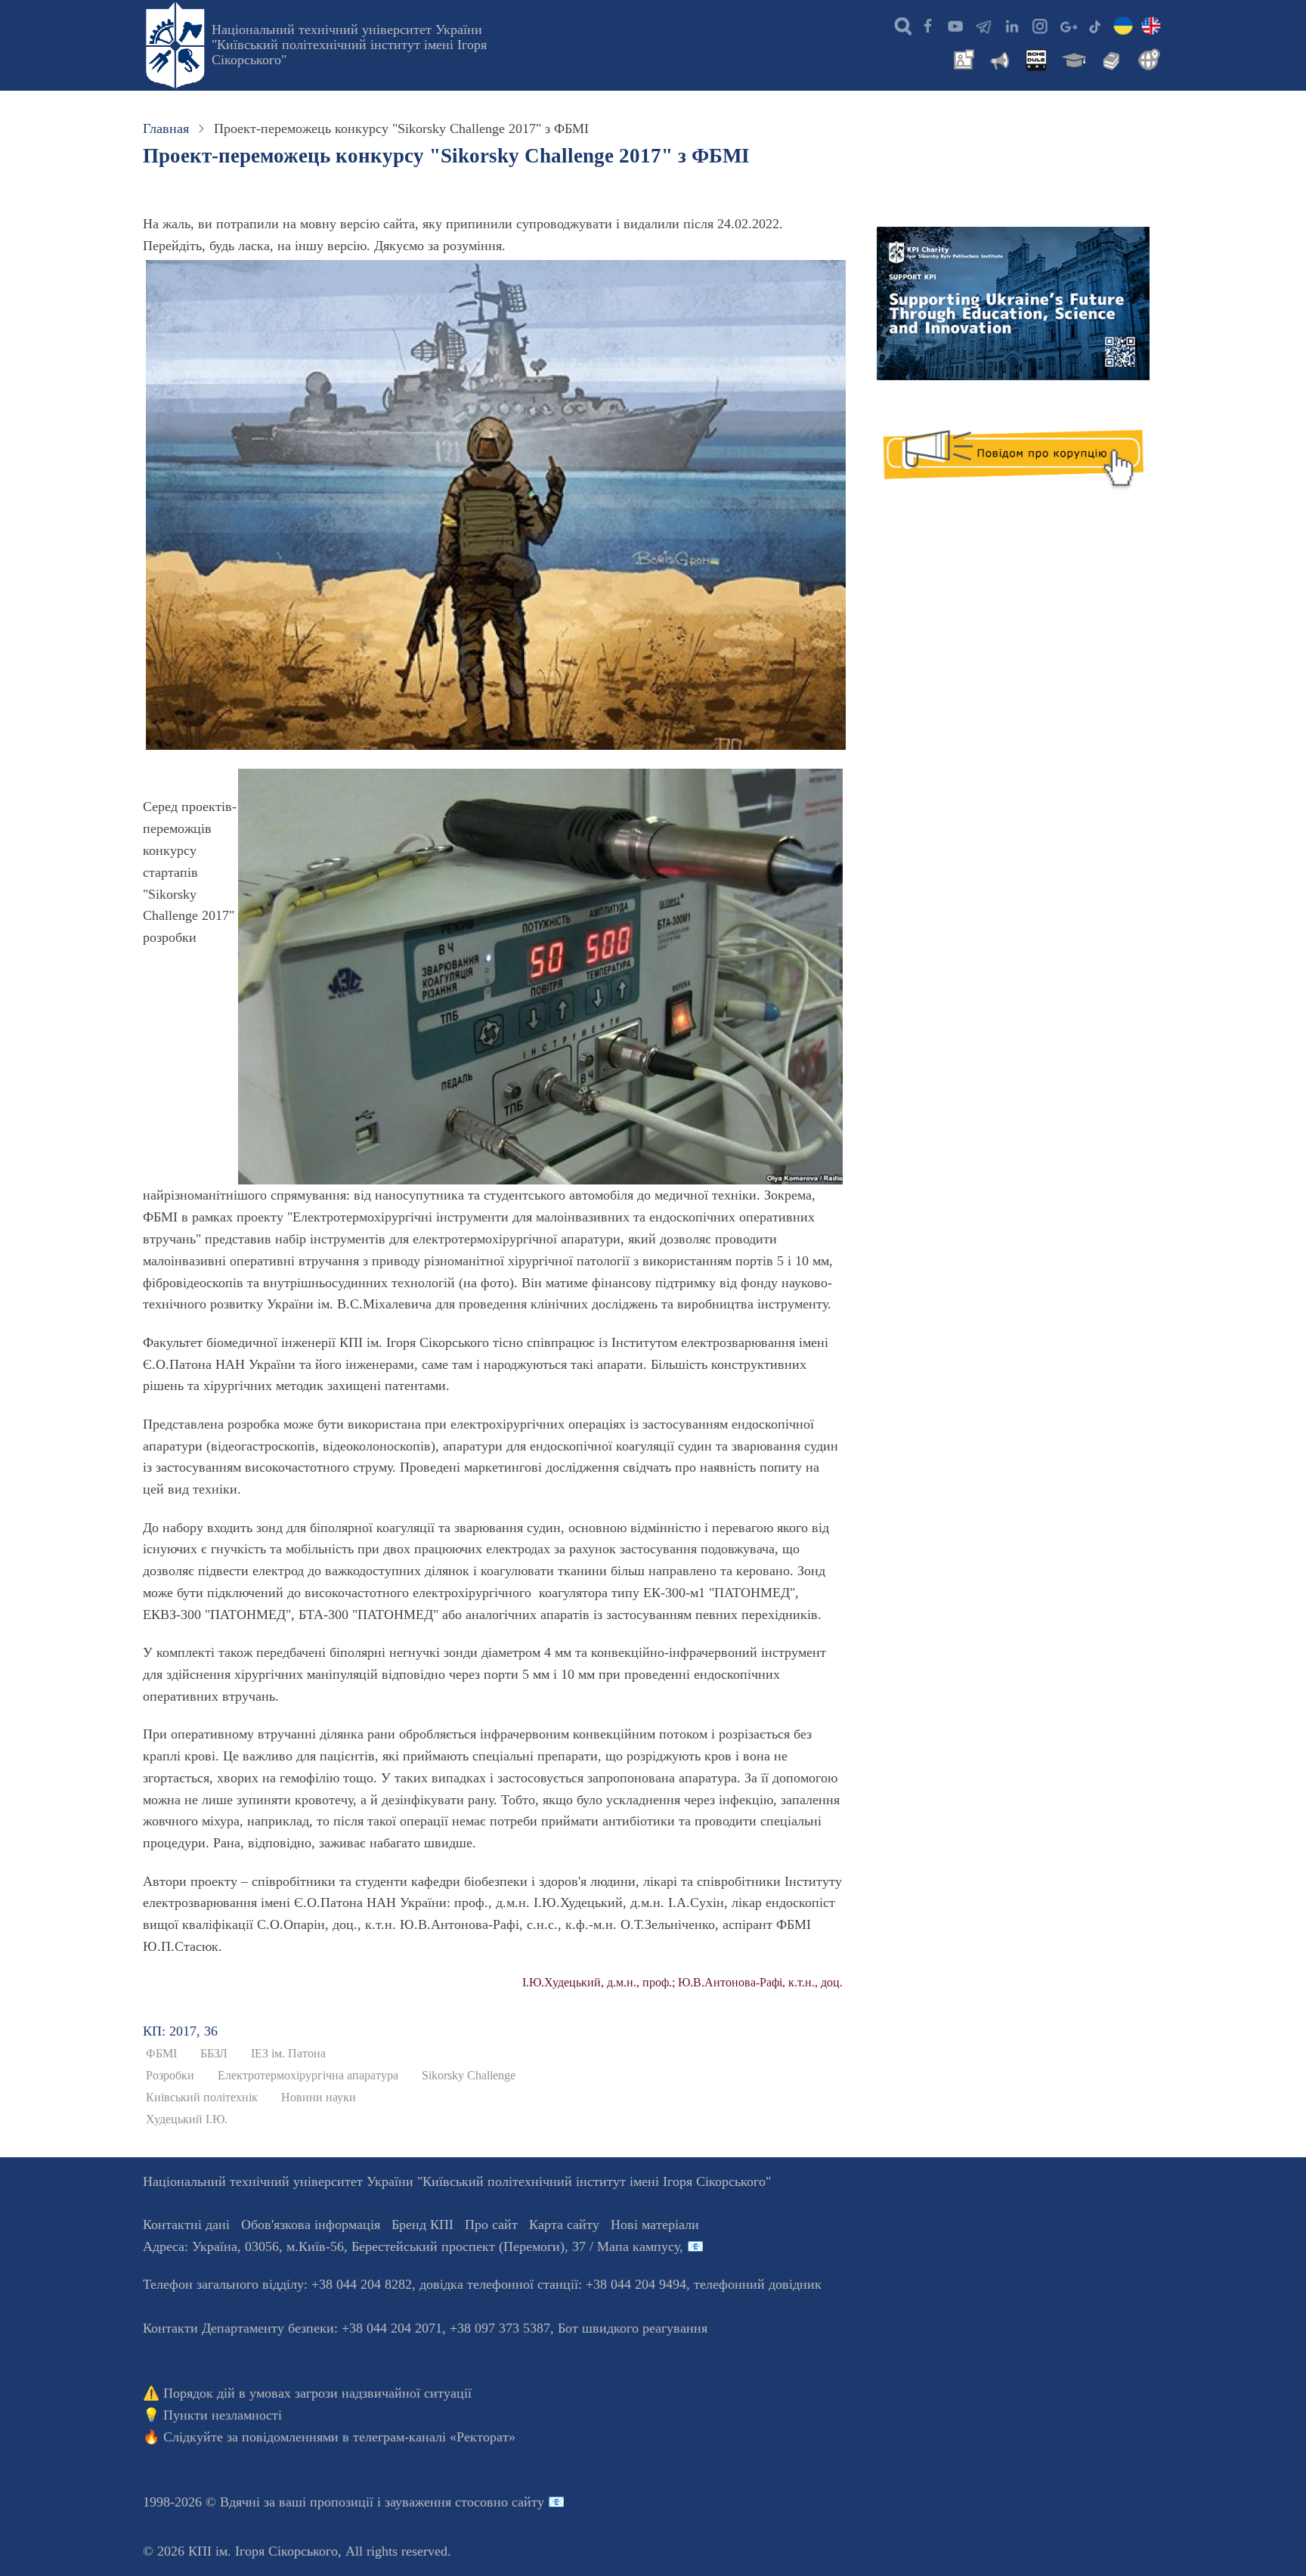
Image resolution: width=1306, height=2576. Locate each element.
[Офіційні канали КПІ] (983, 25)
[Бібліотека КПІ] (1109, 58)
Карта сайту (564, 2225)
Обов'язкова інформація (311, 2225)
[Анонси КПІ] (998, 58)
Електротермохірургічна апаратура (308, 2076)
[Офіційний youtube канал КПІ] (955, 25)
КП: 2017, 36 (180, 2031)
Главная (166, 128)
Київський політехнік (202, 2098)
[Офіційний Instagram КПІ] (1039, 25)
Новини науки (319, 2098)
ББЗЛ (214, 2054)
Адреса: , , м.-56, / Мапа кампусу (411, 2246)
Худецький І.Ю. (187, 2119)
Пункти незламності (223, 2415)
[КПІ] (1123, 25)
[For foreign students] (1147, 58)
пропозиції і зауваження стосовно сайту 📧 (437, 2502)
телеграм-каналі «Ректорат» (434, 2437)
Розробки (170, 2076)
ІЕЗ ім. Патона (288, 2054)
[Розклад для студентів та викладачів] (1035, 58)
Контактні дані (186, 2225)
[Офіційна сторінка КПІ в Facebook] (927, 25)
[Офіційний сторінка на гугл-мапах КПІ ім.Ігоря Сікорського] (1067, 25)
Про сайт (491, 2225)
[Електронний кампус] (1072, 58)
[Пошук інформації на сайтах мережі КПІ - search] (899, 25)
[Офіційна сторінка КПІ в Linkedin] (1011, 25)
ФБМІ (161, 2054)
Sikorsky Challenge (469, 2076)
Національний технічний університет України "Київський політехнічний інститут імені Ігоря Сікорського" (349, 45)
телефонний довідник (758, 2284)
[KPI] (1151, 25)
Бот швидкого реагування (633, 2328)
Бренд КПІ (422, 2225)
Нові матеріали (655, 2225)
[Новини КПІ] (961, 58)
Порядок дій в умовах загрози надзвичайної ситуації (317, 2393)
